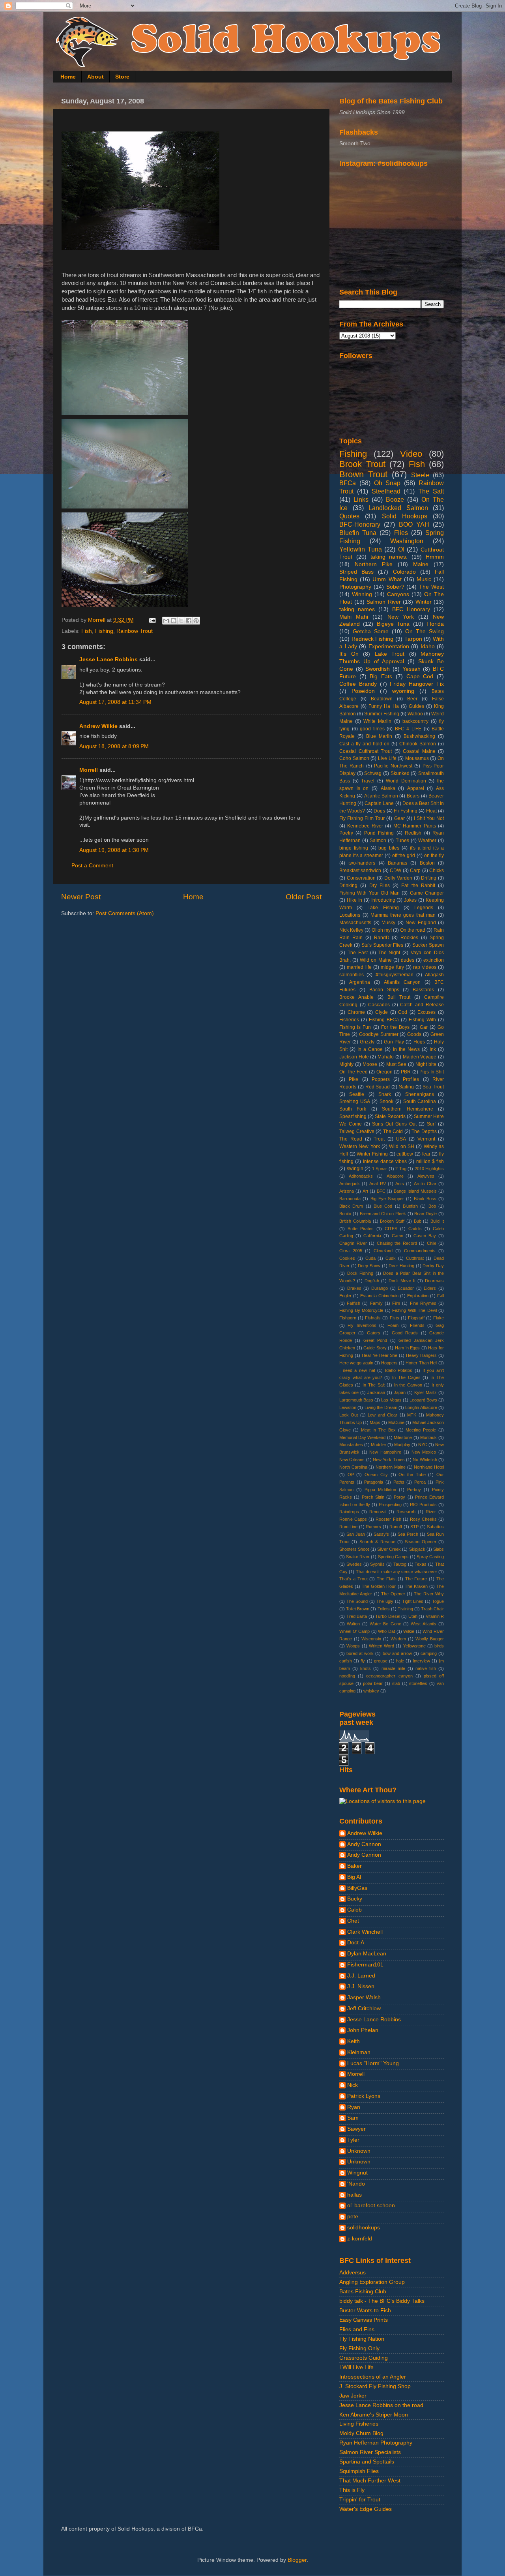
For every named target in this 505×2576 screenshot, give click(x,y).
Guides (416, 706)
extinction (434, 960)
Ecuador (406, 1288)
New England (421, 923)
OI (401, 549)
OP (351, 1475)
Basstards (423, 990)
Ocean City (376, 1475)
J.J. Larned (361, 1976)
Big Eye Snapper (387, 1199)
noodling (347, 1676)
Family (376, 1303)
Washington (407, 541)
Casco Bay (425, 1236)
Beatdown (382, 699)
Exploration (418, 1296)
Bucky (355, 1899)
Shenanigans (420, 1094)
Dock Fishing (360, 1273)
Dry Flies (380, 886)
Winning (362, 594)
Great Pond (375, 1340)
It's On (349, 654)
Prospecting (390, 1505)
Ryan (354, 2107)
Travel (368, 781)
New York (401, 617)
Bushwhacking (419, 736)
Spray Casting (430, 1557)
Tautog (400, 1564)
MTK (412, 1415)
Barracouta (350, 1199)
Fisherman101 (365, 1965)
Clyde (382, 1012)
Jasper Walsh (364, 1997)
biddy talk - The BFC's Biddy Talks (382, 2301)
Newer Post (81, 897)
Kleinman (359, 2052)
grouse (381, 1661)
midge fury (392, 967)
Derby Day (433, 1266)
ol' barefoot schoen (371, 2205)
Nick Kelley (351, 930)
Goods (414, 1034)
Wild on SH (402, 1146)
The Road (351, 1139)
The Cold (393, 1131)
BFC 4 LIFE (408, 729)
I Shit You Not (429, 818)
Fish (87, 631)
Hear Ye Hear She (380, 1355)
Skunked (400, 773)
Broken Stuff (392, 1221)
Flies (401, 533)
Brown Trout (363, 474)
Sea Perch (408, 1534)
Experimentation (389, 646)
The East (358, 953)
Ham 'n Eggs (407, 1348)
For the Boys (395, 1027)
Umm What (387, 579)
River (431, 1512)
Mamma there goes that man (403, 915)
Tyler (353, 2140)
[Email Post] (152, 620)
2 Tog (401, 1169)
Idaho (428, 646)
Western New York (360, 1146)
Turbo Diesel (388, 1616)
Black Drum (351, 1206)
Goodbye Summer (379, 1034)
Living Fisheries (359, 2424)
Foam (393, 1325)
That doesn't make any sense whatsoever (397, 1572)
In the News (406, 1049)
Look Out (349, 1415)
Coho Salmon (354, 758)
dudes (408, 960)
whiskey (371, 1691)
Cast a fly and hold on (364, 744)
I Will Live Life (356, 2367)
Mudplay (402, 1445)
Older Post (304, 897)
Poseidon (363, 691)
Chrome (356, 1012)
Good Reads (405, 1333)
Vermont (426, 1139)
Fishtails (373, 1318)
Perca (420, 1482)
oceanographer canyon (389, 1676)
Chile (432, 1243)
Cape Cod (420, 676)
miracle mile (393, 1668)
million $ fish (430, 1161)
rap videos (425, 967)
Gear (399, 818)
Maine (421, 564)
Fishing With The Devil (414, 1310)
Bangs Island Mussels (415, 1191)
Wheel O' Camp (354, 1631)
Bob (432, 1206)
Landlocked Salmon (398, 508)
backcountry (415, 721)
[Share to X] (181, 621)
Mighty (346, 1064)
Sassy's (381, 1534)
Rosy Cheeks (423, 1519)
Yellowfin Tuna (361, 549)
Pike (353, 1079)
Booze (395, 499)
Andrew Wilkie (98, 726)
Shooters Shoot (354, 1549)
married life (359, 967)
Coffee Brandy (358, 684)
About (95, 77)
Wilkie (409, 1631)
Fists (395, 1318)
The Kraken (416, 1586)
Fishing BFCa (384, 1020)
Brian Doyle (426, 1214)
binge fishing (354, 848)
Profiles (411, 1079)
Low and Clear (382, 1415)
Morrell (89, 770)
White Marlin (377, 721)
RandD (382, 938)
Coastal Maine (419, 751)
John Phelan (363, 2030)
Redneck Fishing (373, 639)
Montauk (428, 1437)
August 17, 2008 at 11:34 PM (115, 702)
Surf (431, 1124)
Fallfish (353, 1303)
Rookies (409, 938)
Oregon (384, 1072)
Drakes (354, 1288)
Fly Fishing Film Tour (362, 818)
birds (439, 1646)
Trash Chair (432, 1609)
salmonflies (352, 975)
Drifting (429, 878)
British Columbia (355, 1221)
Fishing (104, 631)
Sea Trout (433, 1087)
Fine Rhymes (423, 1303)
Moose (370, 1064)
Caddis (415, 1229)
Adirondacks (361, 1176)
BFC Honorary (411, 609)
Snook (386, 1101)
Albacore (395, 1176)
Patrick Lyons (364, 2096)
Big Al (354, 1877)
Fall (440, 1296)
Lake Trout (390, 654)
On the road (413, 930)
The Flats (386, 1579)
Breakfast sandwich (360, 871)
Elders (430, 1288)
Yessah (411, 669)
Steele (420, 475)
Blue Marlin (379, 736)
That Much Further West (370, 2481)
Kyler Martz (426, 1392)
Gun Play (394, 1042)
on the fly (434, 856)
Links (361, 499)
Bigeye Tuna (393, 624)
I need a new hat (357, 1370)
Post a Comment (92, 866)
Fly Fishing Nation (362, 2339)
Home (68, 77)
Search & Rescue (377, 1542)
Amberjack (350, 1184)
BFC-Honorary (360, 524)
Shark (385, 1094)
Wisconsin (371, 1639)
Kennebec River (365, 826)
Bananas (397, 863)
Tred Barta (357, 1616)
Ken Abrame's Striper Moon (374, 2415)
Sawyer (356, 2129)
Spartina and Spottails (367, 2462)
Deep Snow (369, 1266)
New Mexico (424, 1452)
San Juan (356, 1534)
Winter (424, 602)
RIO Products (423, 1505)
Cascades (379, 1005)
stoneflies (418, 1683)
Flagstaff (416, 1318)
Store (122, 77)
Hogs (419, 1042)
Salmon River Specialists (370, 2452)
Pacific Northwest (393, 766)
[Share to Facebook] (189, 621)
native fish (426, 1668)
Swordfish (378, 669)
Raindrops (349, 1512)
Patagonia (374, 1482)
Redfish (413, 833)
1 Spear (380, 1169)
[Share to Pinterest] (196, 621)
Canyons (398, 594)
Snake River (358, 1557)
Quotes (349, 516)
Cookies (347, 1258)
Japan (400, 1392)
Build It (437, 1221)
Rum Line (348, 1527)
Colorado (404, 572)
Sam (353, 2118)
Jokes (410, 900)
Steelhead (386, 491)
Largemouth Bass (356, 1400)
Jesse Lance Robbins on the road (381, 2405)
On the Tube (412, 1475)
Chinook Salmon (418, 744)
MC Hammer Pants (415, 826)
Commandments (420, 1251)
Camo (397, 1236)
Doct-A (356, 1943)
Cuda (370, 1258)
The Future (416, 1579)
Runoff (396, 1527)
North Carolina (353, 1467)
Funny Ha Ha (383, 706)
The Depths (424, 1131)
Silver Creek (389, 1549)
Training (405, 1609)
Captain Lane (379, 803)
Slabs (439, 1549)
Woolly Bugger (430, 1639)
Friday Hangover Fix (417, 684)
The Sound (357, 1601)
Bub (418, 1221)
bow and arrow (397, 1653)
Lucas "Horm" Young (373, 2063)
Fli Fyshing (405, 811)
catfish (346, 1661)
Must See (397, 1064)
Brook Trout (362, 464)
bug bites (389, 848)
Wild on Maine (376, 960)
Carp (415, 871)
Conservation (361, 878)
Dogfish (372, 1281)
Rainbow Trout (135, 631)
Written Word (382, 1646)
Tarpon (413, 639)
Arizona (347, 1191)
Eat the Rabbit (418, 886)
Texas (421, 1564)
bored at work (360, 1653)
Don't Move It (402, 1281)
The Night (389, 953)
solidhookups (364, 2228)
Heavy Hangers (421, 1355)
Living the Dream (381, 1407)
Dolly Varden (398, 878)
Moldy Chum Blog (361, 2433)
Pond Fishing (379, 833)
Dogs (379, 811)
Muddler (379, 1445)
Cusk (391, 1258)
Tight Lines (413, 1601)
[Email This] (166, 621)
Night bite (426, 1064)
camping (429, 1653)
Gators (374, 1333)
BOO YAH (414, 524)
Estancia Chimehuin (379, 1296)
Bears (413, 796)
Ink (433, 1049)
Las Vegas (391, 1400)
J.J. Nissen (361, 1986)
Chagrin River (353, 1243)
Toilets (384, 1609)
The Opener (393, 1594)
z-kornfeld (360, 2239)
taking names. (389, 557)
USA (401, 1139)
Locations (350, 915)
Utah (413, 1616)
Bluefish (410, 1206)
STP (414, 1527)
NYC (423, 1445)
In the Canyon (408, 1385)
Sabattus (435, 1527)
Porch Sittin (373, 1497)
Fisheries (349, 1020)
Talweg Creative (357, 1131)
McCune (396, 1422)
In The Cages (406, 1377)
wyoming (403, 691)
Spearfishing (353, 1116)
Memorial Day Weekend (362, 1437)
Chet (353, 1921)
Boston (427, 863)
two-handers (362, 863)
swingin (355, 1169)
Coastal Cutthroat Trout (366, 751)
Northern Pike (374, 564)
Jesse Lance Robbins (108, 659)
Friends (417, 1325)
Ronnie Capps (353, 1519)
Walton (353, 1624)
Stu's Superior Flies (382, 945)
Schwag (373, 773)
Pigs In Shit (432, 1072)
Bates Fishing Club (363, 2292)
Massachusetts (355, 923)
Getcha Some (371, 631)
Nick (353, 2085)
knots (366, 1668)
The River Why (429, 1594)
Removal (378, 1512)
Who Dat (386, 1631)
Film (396, 1303)
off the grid (404, 856)
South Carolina (420, 1101)
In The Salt (374, 1385)
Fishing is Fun (355, 1027)
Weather (427, 841)
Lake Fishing (383, 908)
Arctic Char (425, 1184)
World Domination (406, 781)
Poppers (381, 1079)
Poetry (346, 833)
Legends (424, 908)
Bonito (345, 1214)
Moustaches (351, 1445)
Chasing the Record (397, 1243)
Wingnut (357, 2173)
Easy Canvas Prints (364, 2320)
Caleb (354, 1910)
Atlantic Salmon (381, 796)
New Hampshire (385, 1452)
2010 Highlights (429, 1169)
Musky (388, 923)
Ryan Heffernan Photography (376, 2443)
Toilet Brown (358, 1609)
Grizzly (367, 1042)
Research (406, 1512)
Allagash (434, 975)
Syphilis (377, 1564)
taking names (357, 609)
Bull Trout (399, 997)
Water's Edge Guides (366, 2509)
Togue (438, 1601)
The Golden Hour (379, 1586)
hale (400, 1661)
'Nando (356, 2184)
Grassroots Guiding (364, 2358)
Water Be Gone (385, 1624)
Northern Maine (391, 1467)
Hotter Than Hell (421, 1363)
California (372, 1236)
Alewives (426, 1176)
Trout (379, 1139)
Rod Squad (378, 1087)
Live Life (387, 758)
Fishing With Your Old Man (369, 893)
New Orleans (352, 1460)
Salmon (378, 841)
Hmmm (435, 557)
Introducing (383, 900)
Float (431, 811)
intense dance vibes (385, 1161)
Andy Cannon (364, 1844)
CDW (396, 871)
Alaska (388, 788)
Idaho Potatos (399, 1370)
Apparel (416, 788)
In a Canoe (370, 1049)
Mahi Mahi (354, 617)
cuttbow (405, 1154)
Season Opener (420, 1542)
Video (411, 454)
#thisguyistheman (395, 975)
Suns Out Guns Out (394, 1124)
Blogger (297, 2560)
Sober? (395, 587)
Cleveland (383, 1251)
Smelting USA (355, 1101)
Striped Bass (356, 572)
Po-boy (414, 1490)
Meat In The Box (378, 1430)
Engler (345, 1296)
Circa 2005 (351, 1251)
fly (363, 1661)
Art (365, 1191)
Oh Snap (387, 483)
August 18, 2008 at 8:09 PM (114, 746)
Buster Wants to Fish (365, 2311)
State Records (390, 1116)
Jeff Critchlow (364, 2008)
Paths (399, 1482)
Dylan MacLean (367, 1954)
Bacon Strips (384, 990)
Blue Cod (383, 1206)
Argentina (360, 982)
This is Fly (352, 2490)
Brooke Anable (356, 997)
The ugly (385, 1601)
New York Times (389, 1460)
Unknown (359, 2151)
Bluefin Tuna (358, 533)
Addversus (353, 2273)
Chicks (437, 871)
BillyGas (357, 1888)
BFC (381, 1191)
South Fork (353, 1109)
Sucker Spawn (428, 945)
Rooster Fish (388, 1519)
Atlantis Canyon (402, 982)
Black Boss (425, 1199)
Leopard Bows (423, 1400)
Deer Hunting (401, 1266)
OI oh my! (382, 930)
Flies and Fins (357, 2329)
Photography (355, 587)
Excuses (426, 1012)
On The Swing (425, 631)
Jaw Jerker (353, 2396)
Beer (412, 699)
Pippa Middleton (380, 1490)
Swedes (354, 1564)
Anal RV (377, 1184)
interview (422, 1661)
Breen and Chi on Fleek (383, 1214)
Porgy (399, 1497)
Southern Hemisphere (407, 1109)
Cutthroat (415, 1258)
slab (396, 1683)
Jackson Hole (354, 1057)
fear (426, 1154)
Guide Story (375, 1348)
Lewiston (348, 1407)
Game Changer (427, 893)
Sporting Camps (393, 1557)
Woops (353, 1646)
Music (424, 579)
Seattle (357, 1094)
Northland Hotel (429, 1467)
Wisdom (398, 1639)
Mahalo (386, 1057)
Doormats (434, 1281)
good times (372, 729)
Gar (424, 1027)
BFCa (348, 483)
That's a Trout (353, 1579)
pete (353, 2217)
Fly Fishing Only (359, 2348)
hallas (354, 2195)
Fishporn (348, 1318)
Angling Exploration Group (372, 2282)
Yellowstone (414, 1646)
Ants (400, 1184)
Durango (380, 1288)
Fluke (439, 1318)
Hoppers (389, 1363)
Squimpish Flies (359, 2471)
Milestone (403, 1437)
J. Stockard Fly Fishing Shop (375, 2386)
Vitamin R (435, 1616)
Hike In (354, 900)
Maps (375, 1422)
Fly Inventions (362, 1325)
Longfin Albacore (421, 1407)
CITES (391, 1229)
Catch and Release (422, 1005)
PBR (406, 1072)
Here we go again (356, 1363)
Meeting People (421, 1430)
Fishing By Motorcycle (361, 1310)
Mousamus (417, 758)
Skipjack (417, 1549)
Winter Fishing (372, 1154)
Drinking (348, 886)
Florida (435, 624)
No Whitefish (425, 1460)
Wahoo (415, 714)
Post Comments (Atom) (125, 913)
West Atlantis (423, 1624)
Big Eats (381, 676)
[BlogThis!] (174, 621)
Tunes (402, 841)
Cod (403, 1012)
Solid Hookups (405, 516)
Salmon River (384, 602)
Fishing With (422, 1020)
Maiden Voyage (420, 1057)
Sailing (406, 1087)
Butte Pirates (361, 1229)
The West (431, 587)
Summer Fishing (382, 714)
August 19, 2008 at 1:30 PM (114, 850)
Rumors (373, 1527)
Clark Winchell (365, 1932)
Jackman (376, 1392)
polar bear (373, 1683)
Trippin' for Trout (360, 2500)
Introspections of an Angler (373, 2377)
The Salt (431, 491)
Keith (353, 2041)
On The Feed (353, 1072)
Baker (354, 1866)
